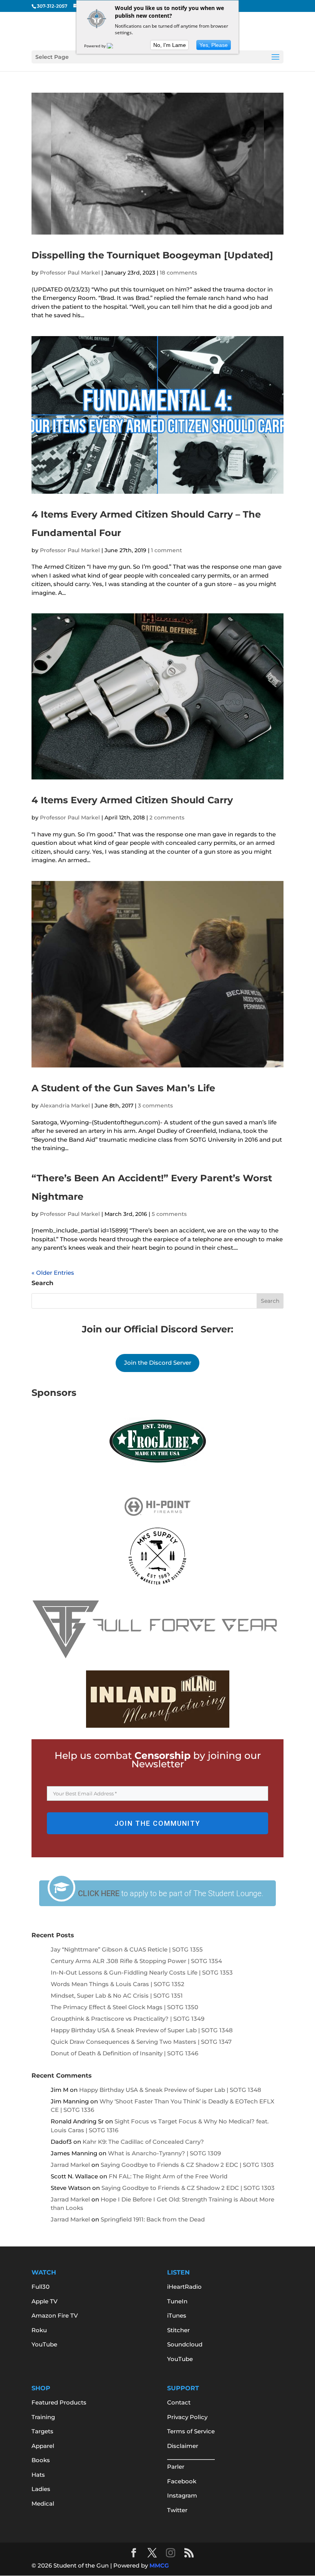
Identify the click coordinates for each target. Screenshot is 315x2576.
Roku (39, 2330)
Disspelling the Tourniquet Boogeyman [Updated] (152, 255)
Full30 (41, 2287)
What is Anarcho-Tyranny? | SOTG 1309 (164, 2153)
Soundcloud (185, 2344)
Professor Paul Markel (70, 273)
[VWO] (114, 46)
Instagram (182, 2495)
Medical (43, 2504)
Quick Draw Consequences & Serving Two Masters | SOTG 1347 (141, 2042)
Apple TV (45, 2301)
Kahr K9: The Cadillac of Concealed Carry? (143, 2142)
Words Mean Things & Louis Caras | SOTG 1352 (118, 1984)
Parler (176, 2467)
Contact (179, 2402)
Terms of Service (191, 2431)
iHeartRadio (184, 2287)
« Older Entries (53, 1273)
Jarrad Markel (70, 2165)
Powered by (95, 46)
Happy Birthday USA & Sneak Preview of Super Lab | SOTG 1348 (142, 2030)
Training (43, 2417)
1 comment (167, 550)
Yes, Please (214, 45)
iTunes (177, 2315)
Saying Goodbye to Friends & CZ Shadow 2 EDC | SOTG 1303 (187, 2165)
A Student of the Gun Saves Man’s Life (123, 1088)
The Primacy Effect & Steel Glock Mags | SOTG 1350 (124, 2007)
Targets (42, 2431)
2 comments (167, 818)
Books (41, 2460)
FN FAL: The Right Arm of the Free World (168, 2176)
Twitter (177, 2510)
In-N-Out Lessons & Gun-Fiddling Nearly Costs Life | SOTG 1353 (142, 1972)
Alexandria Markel (65, 1106)
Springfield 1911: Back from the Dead (153, 2219)
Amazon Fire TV (55, 2315)
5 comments (169, 1214)
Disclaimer (183, 2446)
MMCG (159, 2565)
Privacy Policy (187, 2417)
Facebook (182, 2481)
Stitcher (178, 2330)
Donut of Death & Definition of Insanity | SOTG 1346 (124, 2053)
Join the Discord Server (158, 1363)
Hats (38, 2475)
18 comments (178, 273)
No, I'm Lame (170, 45)
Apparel (43, 2446)
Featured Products (59, 2402)
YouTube (44, 2344)
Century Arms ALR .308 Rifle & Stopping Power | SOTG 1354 (136, 1961)
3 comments (155, 1106)
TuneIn (177, 2301)
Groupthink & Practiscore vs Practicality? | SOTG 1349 (128, 2019)
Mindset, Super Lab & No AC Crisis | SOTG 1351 (117, 1996)
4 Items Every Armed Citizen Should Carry (132, 800)
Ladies (41, 2489)
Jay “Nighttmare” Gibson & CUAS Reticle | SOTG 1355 (127, 1949)
